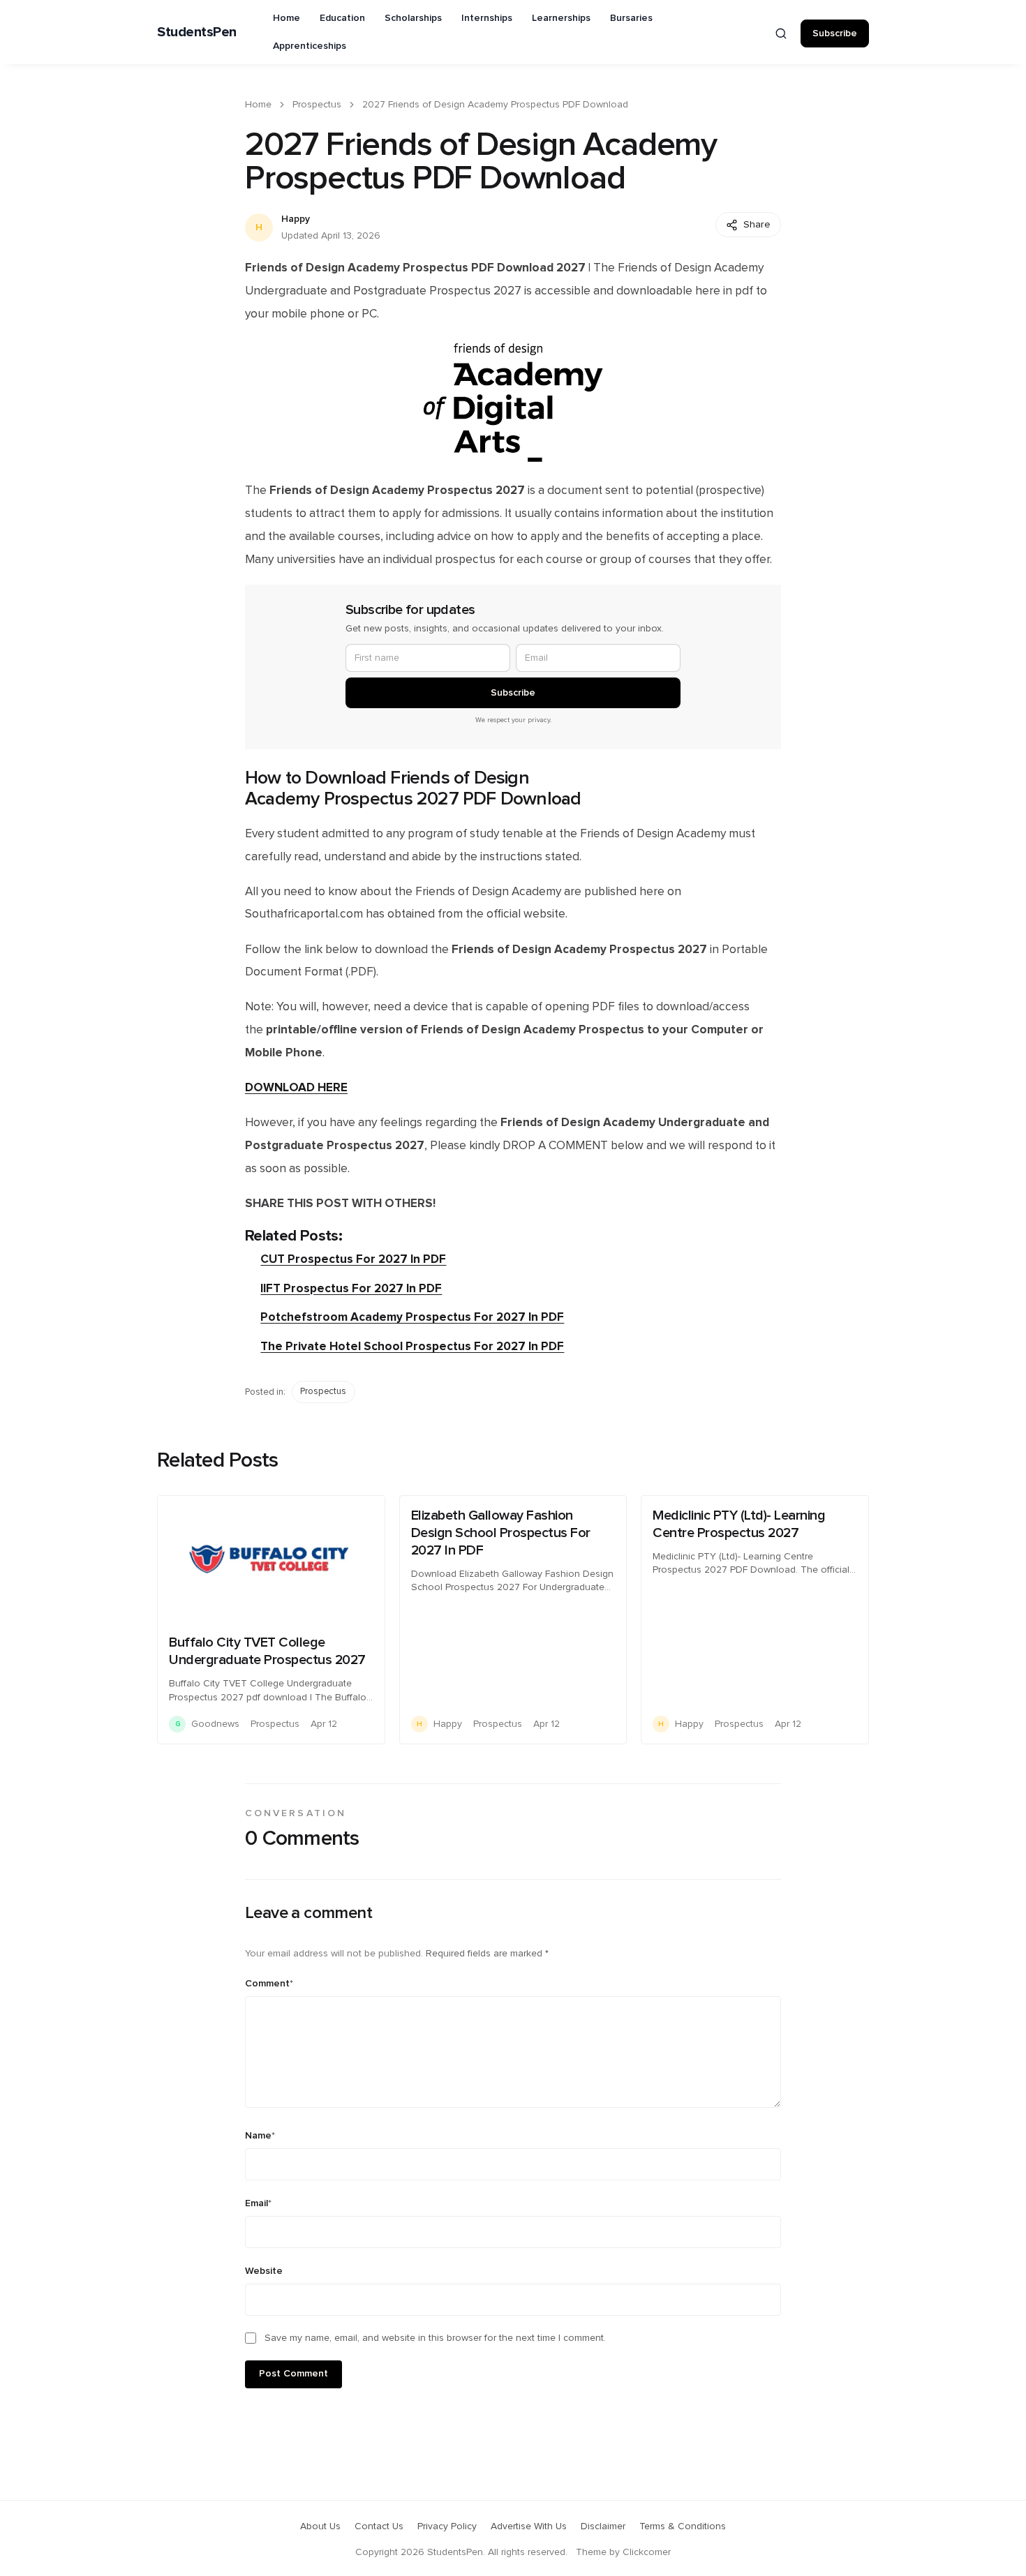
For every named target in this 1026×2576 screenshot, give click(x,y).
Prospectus (317, 105)
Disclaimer (603, 2526)
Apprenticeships (310, 46)
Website (264, 2271)
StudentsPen (197, 32)
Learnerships (561, 18)
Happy (296, 219)
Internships (487, 18)
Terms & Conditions (683, 2526)
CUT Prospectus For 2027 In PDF (353, 1259)
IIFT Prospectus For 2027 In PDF (351, 1288)
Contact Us (379, 2526)
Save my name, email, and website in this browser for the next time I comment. (435, 2338)
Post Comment (293, 2374)
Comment (269, 1984)
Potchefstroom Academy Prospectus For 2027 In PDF (412, 1317)
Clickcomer (647, 2552)
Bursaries (631, 18)
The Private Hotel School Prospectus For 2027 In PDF (412, 1346)
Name (260, 2136)
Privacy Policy (447, 2526)
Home (287, 18)
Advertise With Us (529, 2526)
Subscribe (835, 33)
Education (342, 18)
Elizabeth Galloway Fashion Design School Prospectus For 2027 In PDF (501, 1533)
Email (258, 2203)
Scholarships (413, 18)
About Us (320, 2526)
